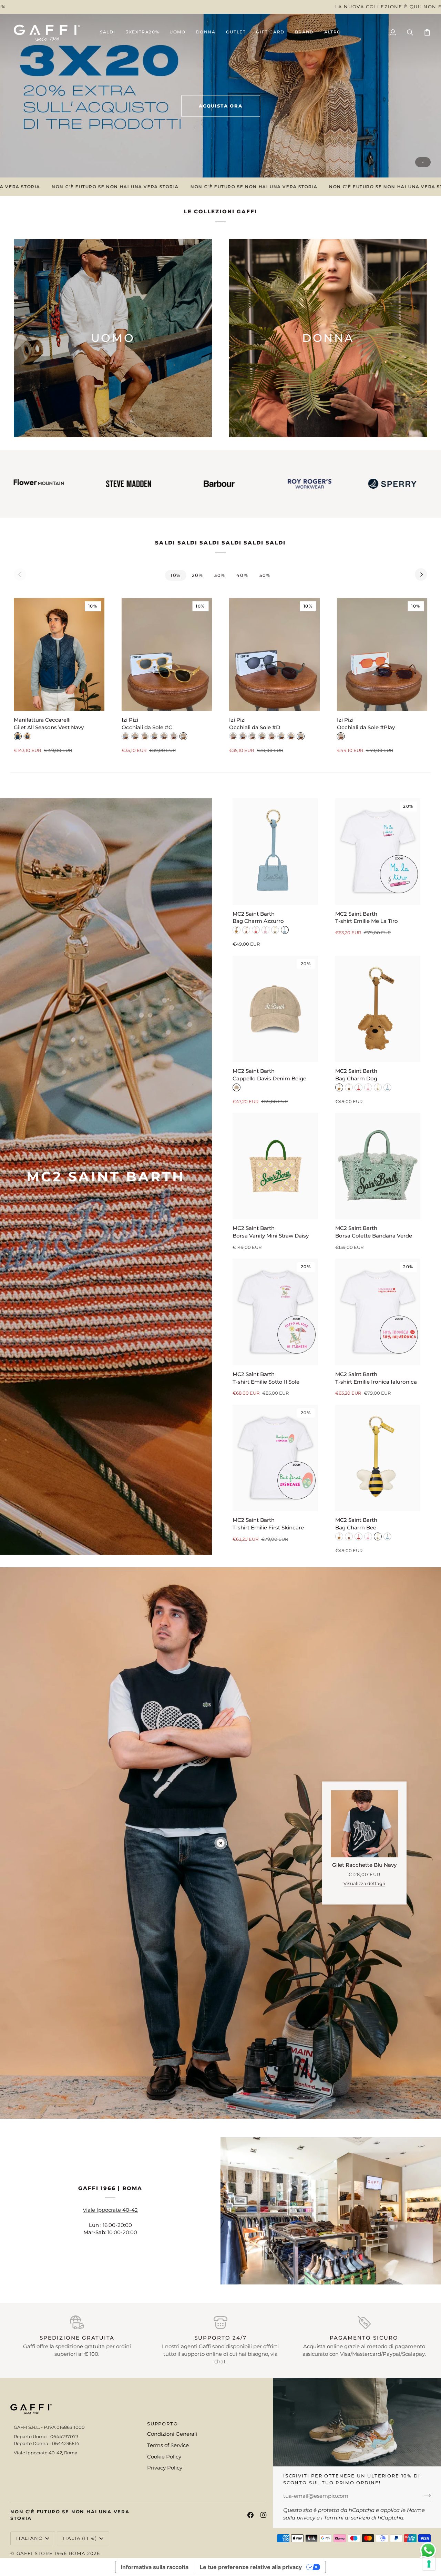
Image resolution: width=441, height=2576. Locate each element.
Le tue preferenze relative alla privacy (251, 2567)
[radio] (18, 736)
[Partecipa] (425, 2495)
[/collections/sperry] (255, 484)
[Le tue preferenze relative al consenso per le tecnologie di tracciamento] (429, 2564)
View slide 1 (423, 162)
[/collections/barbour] (81, 484)
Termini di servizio (347, 2518)
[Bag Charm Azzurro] (275, 851)
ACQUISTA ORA (221, 106)
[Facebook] (250, 2515)
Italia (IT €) (80, 2538)
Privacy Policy (165, 2468)
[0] (221, 1843)
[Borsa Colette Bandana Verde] (378, 1166)
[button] (177, 33)
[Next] (421, 574)
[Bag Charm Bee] (378, 1458)
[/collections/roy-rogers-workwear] (172, 483)
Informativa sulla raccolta (155, 2567)
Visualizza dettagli (364, 1883)
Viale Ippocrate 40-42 (110, 2210)
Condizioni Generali (172, 2434)
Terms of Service (168, 2445)
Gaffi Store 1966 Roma (51, 2553)
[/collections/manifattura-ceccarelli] (345, 484)
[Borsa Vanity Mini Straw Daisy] (275, 1166)
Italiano (30, 2538)
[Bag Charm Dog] (378, 1009)
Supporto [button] (163, 2424)
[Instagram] (264, 2515)
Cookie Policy (164, 2457)
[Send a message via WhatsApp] (428, 2550)
